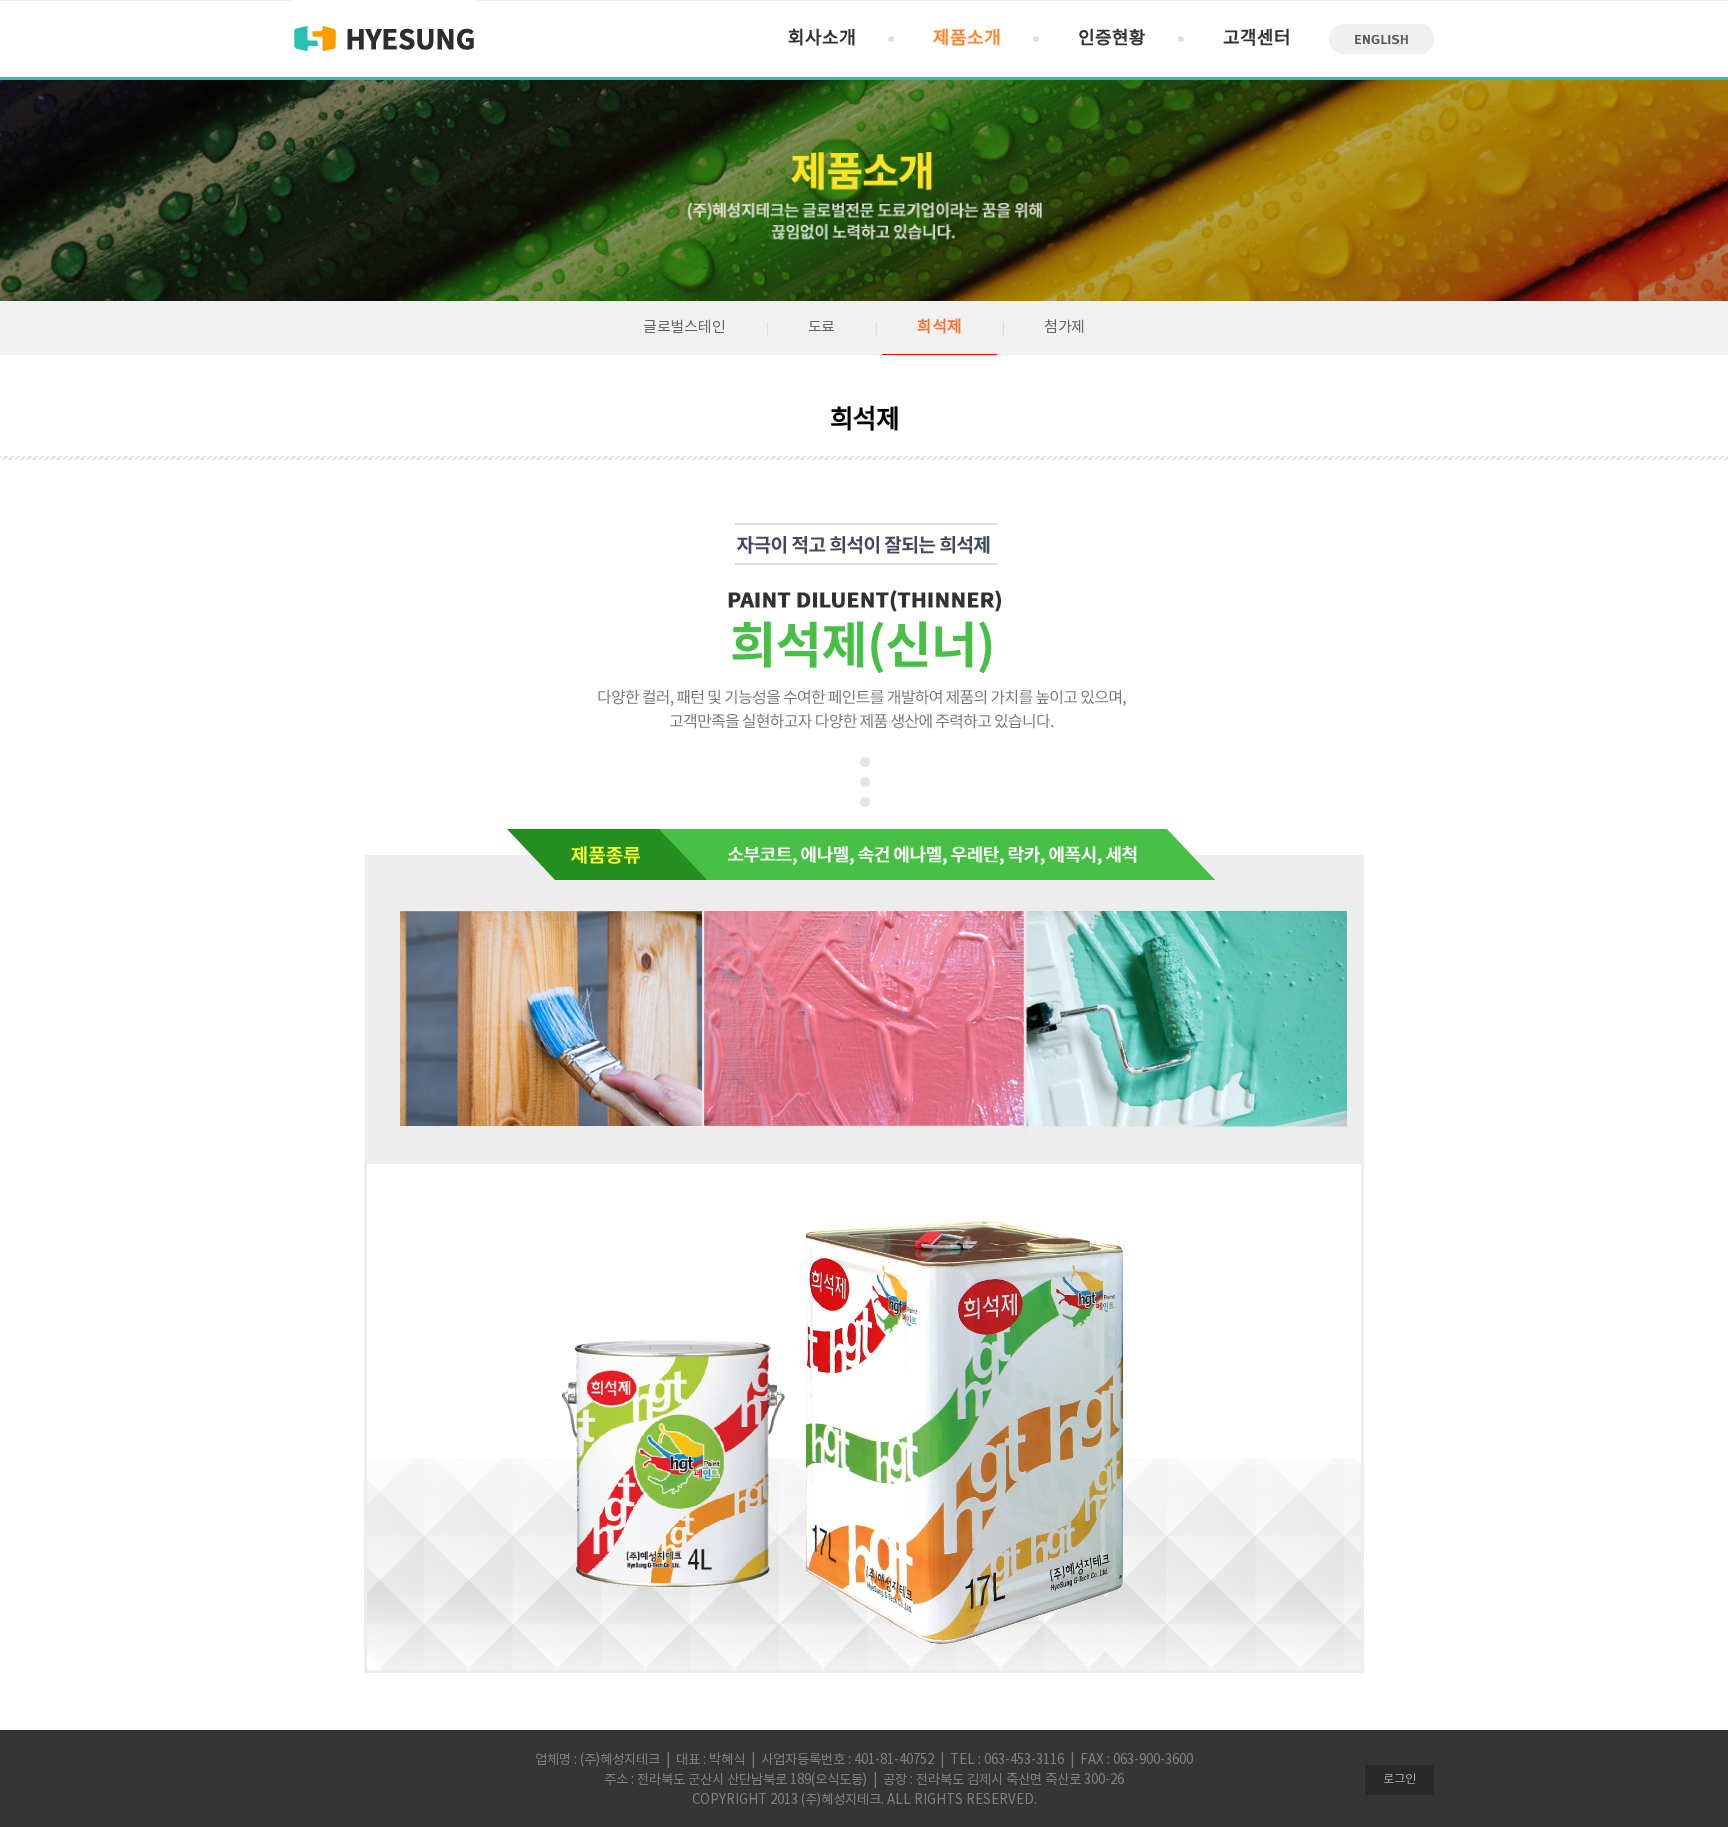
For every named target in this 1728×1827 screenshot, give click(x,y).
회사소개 (822, 38)
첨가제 (1064, 327)
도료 (822, 327)
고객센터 (1257, 38)
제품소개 (967, 38)
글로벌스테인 (684, 327)
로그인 (1399, 1779)
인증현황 (1112, 38)
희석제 (939, 327)
